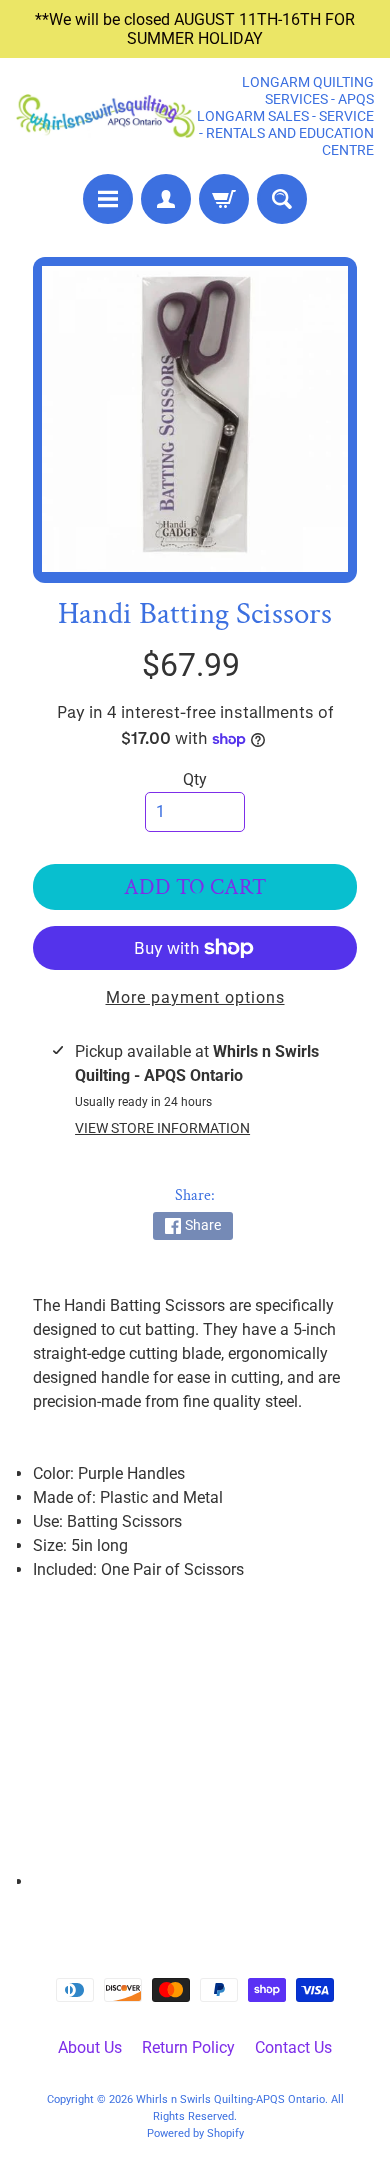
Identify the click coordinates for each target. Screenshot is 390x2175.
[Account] (166, 199)
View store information (162, 1128)
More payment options (195, 997)
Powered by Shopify (195, 2133)
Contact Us (293, 2047)
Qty (195, 779)
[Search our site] (282, 199)
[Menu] (108, 199)
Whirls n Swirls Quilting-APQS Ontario (230, 2099)
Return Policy (188, 2047)
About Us (90, 2047)
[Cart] (224, 199)
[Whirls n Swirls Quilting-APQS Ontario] (105, 116)
